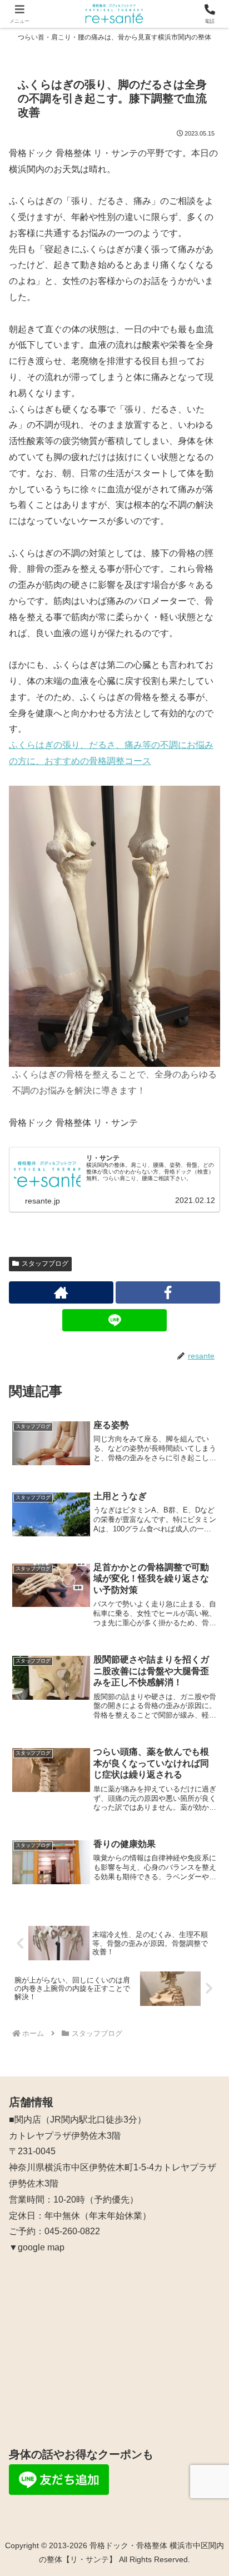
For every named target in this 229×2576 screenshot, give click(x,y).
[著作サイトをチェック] (61, 1292)
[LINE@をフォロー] (114, 1320)
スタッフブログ (45, 1264)
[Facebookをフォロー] (168, 1292)
